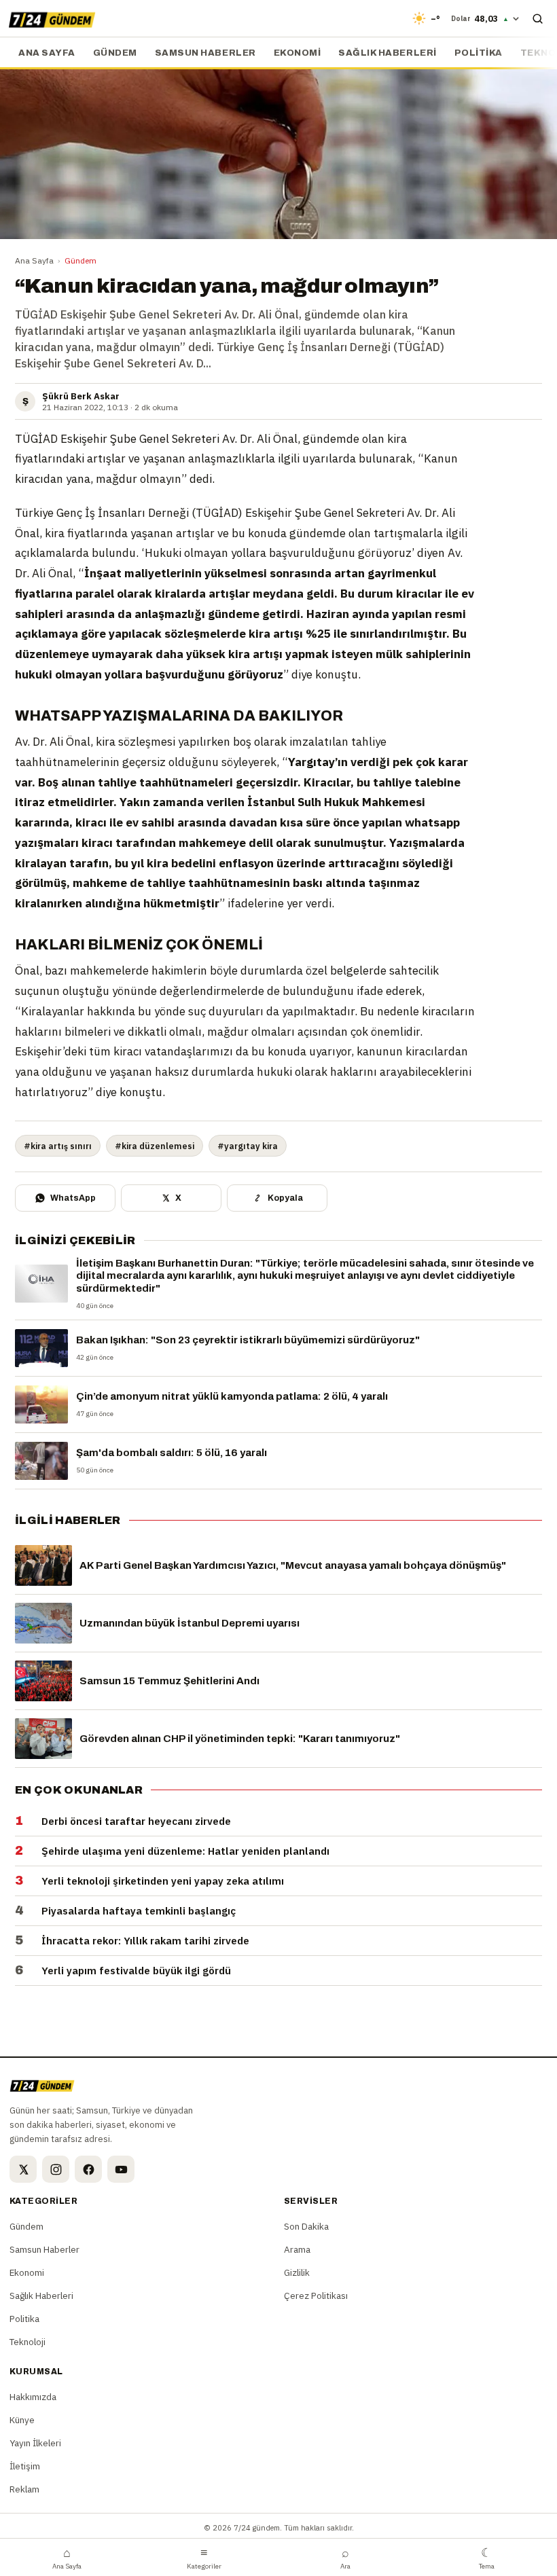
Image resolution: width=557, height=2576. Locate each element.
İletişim (25, 2466)
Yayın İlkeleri (35, 2443)
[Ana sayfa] (52, 18)
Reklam (24, 2489)
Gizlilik (297, 2272)
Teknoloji (28, 2342)
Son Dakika (306, 2226)
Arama (297, 2249)
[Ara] (537, 18)
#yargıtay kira (248, 1146)
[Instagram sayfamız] (56, 2169)
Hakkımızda (33, 2397)
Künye (22, 2420)
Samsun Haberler (205, 53)
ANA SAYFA (47, 53)
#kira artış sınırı (58, 1146)
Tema (487, 2558)
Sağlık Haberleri (387, 53)
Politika (479, 53)
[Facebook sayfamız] (88, 2169)
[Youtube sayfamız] (121, 2169)
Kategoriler (204, 2558)
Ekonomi (298, 53)
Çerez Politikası (316, 2296)
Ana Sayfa (34, 260)
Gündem (115, 53)
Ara (345, 2558)
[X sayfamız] (23, 2169)
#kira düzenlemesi (155, 1146)
